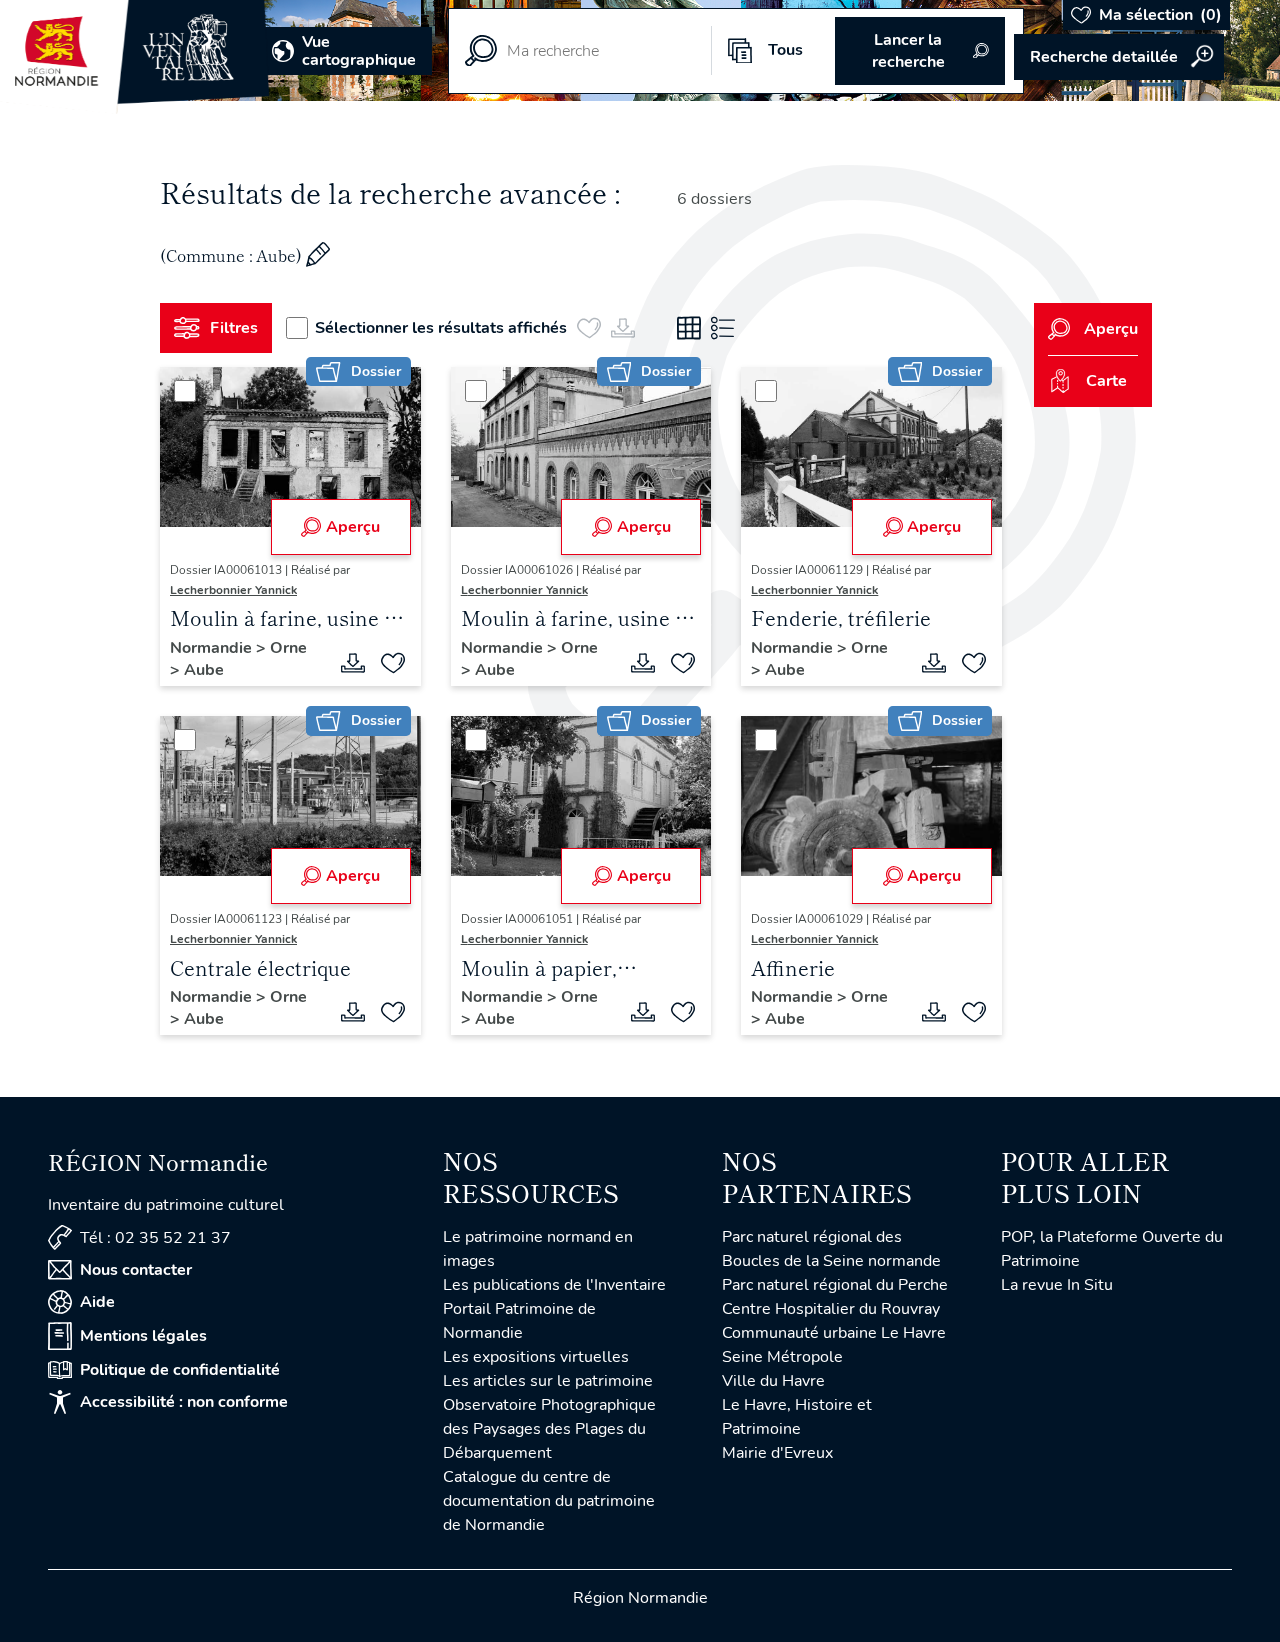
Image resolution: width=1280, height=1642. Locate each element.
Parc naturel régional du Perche (835, 1285)
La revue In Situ (1057, 1285)
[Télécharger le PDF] (353, 663)
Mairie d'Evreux (777, 1453)
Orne (288, 648)
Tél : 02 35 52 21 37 (155, 1238)
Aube (204, 670)
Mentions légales (143, 1336)
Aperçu (353, 527)
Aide (97, 1302)
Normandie (213, 648)
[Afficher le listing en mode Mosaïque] (689, 328)
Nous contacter (136, 1270)
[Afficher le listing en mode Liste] (723, 328)
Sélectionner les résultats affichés (441, 328)
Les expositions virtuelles (536, 1357)
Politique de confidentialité (180, 1370)
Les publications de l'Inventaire (554, 1285)
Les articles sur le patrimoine (548, 1381)
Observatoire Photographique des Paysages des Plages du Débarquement (549, 1429)
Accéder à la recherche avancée (1119, 57)
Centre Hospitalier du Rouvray (831, 1309)
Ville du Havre (773, 1381)
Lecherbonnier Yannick (233, 590)
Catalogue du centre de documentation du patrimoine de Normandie (549, 1501)
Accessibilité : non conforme (184, 1402)
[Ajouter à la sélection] (393, 663)
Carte (1106, 381)
